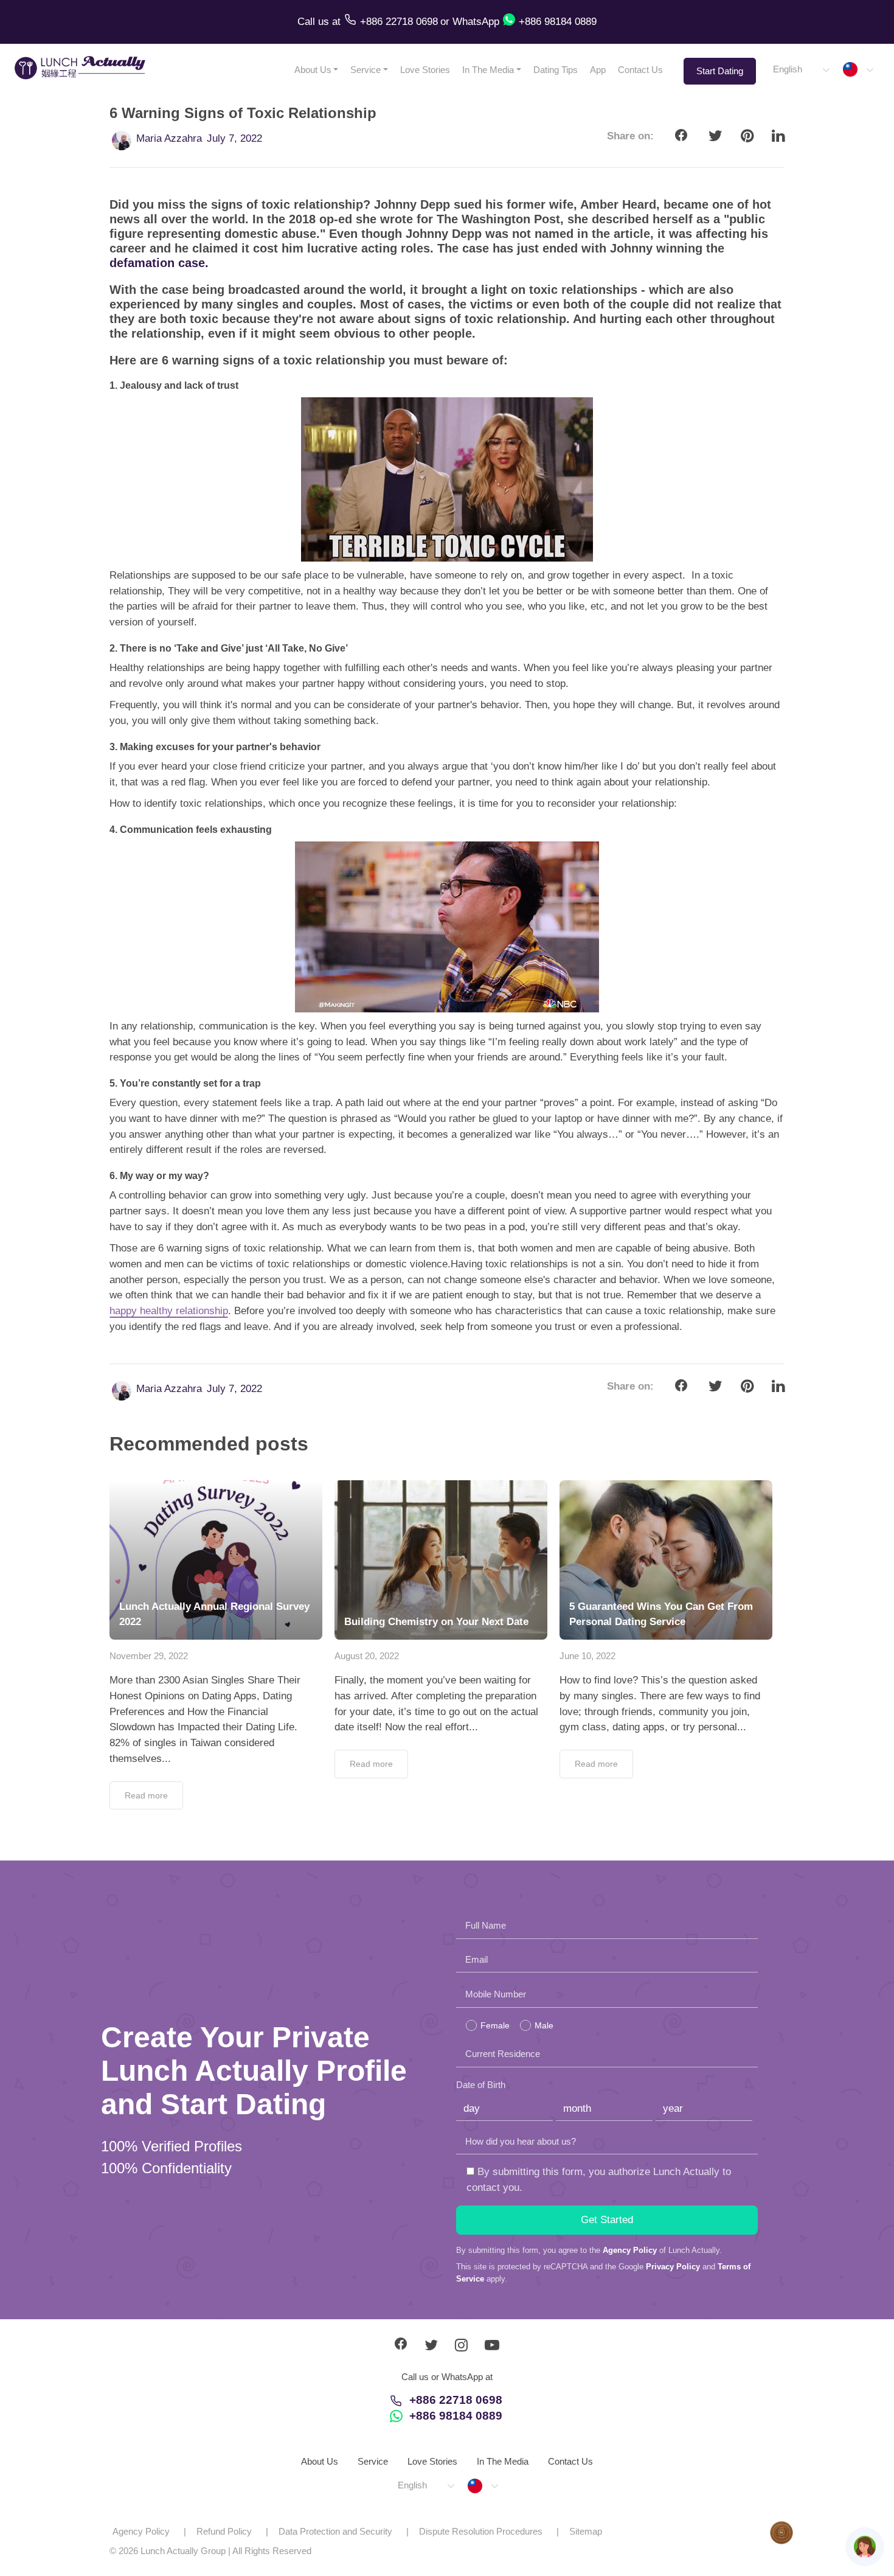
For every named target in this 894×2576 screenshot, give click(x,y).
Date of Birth (481, 2085)
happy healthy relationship (169, 1311)
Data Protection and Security (335, 2531)
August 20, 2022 (367, 1656)
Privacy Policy (673, 2267)
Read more (146, 1795)
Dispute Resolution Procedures (481, 2531)
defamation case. (159, 263)
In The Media (488, 70)
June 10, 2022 (587, 1656)
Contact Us (640, 70)
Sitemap (586, 2531)
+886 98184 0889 (456, 2416)
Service (366, 70)
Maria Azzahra (169, 138)
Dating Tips (556, 70)
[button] (801, 70)
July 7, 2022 (234, 138)
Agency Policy (630, 2250)
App (598, 70)
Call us (315, 22)
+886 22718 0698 (456, 2400)
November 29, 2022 (149, 1656)
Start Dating (720, 71)
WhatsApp (476, 22)
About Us (313, 70)
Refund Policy (224, 2531)
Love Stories (425, 70)
